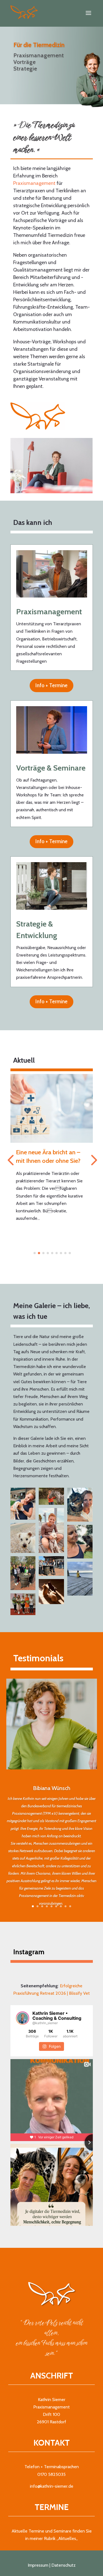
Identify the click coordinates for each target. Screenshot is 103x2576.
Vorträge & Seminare (51, 768)
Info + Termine (51, 685)
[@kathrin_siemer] (23, 2018)
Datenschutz (63, 2565)
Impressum (38, 2565)
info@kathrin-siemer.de (52, 2486)
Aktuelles (67, 2538)
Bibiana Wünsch (52, 1788)
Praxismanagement (34, 183)
